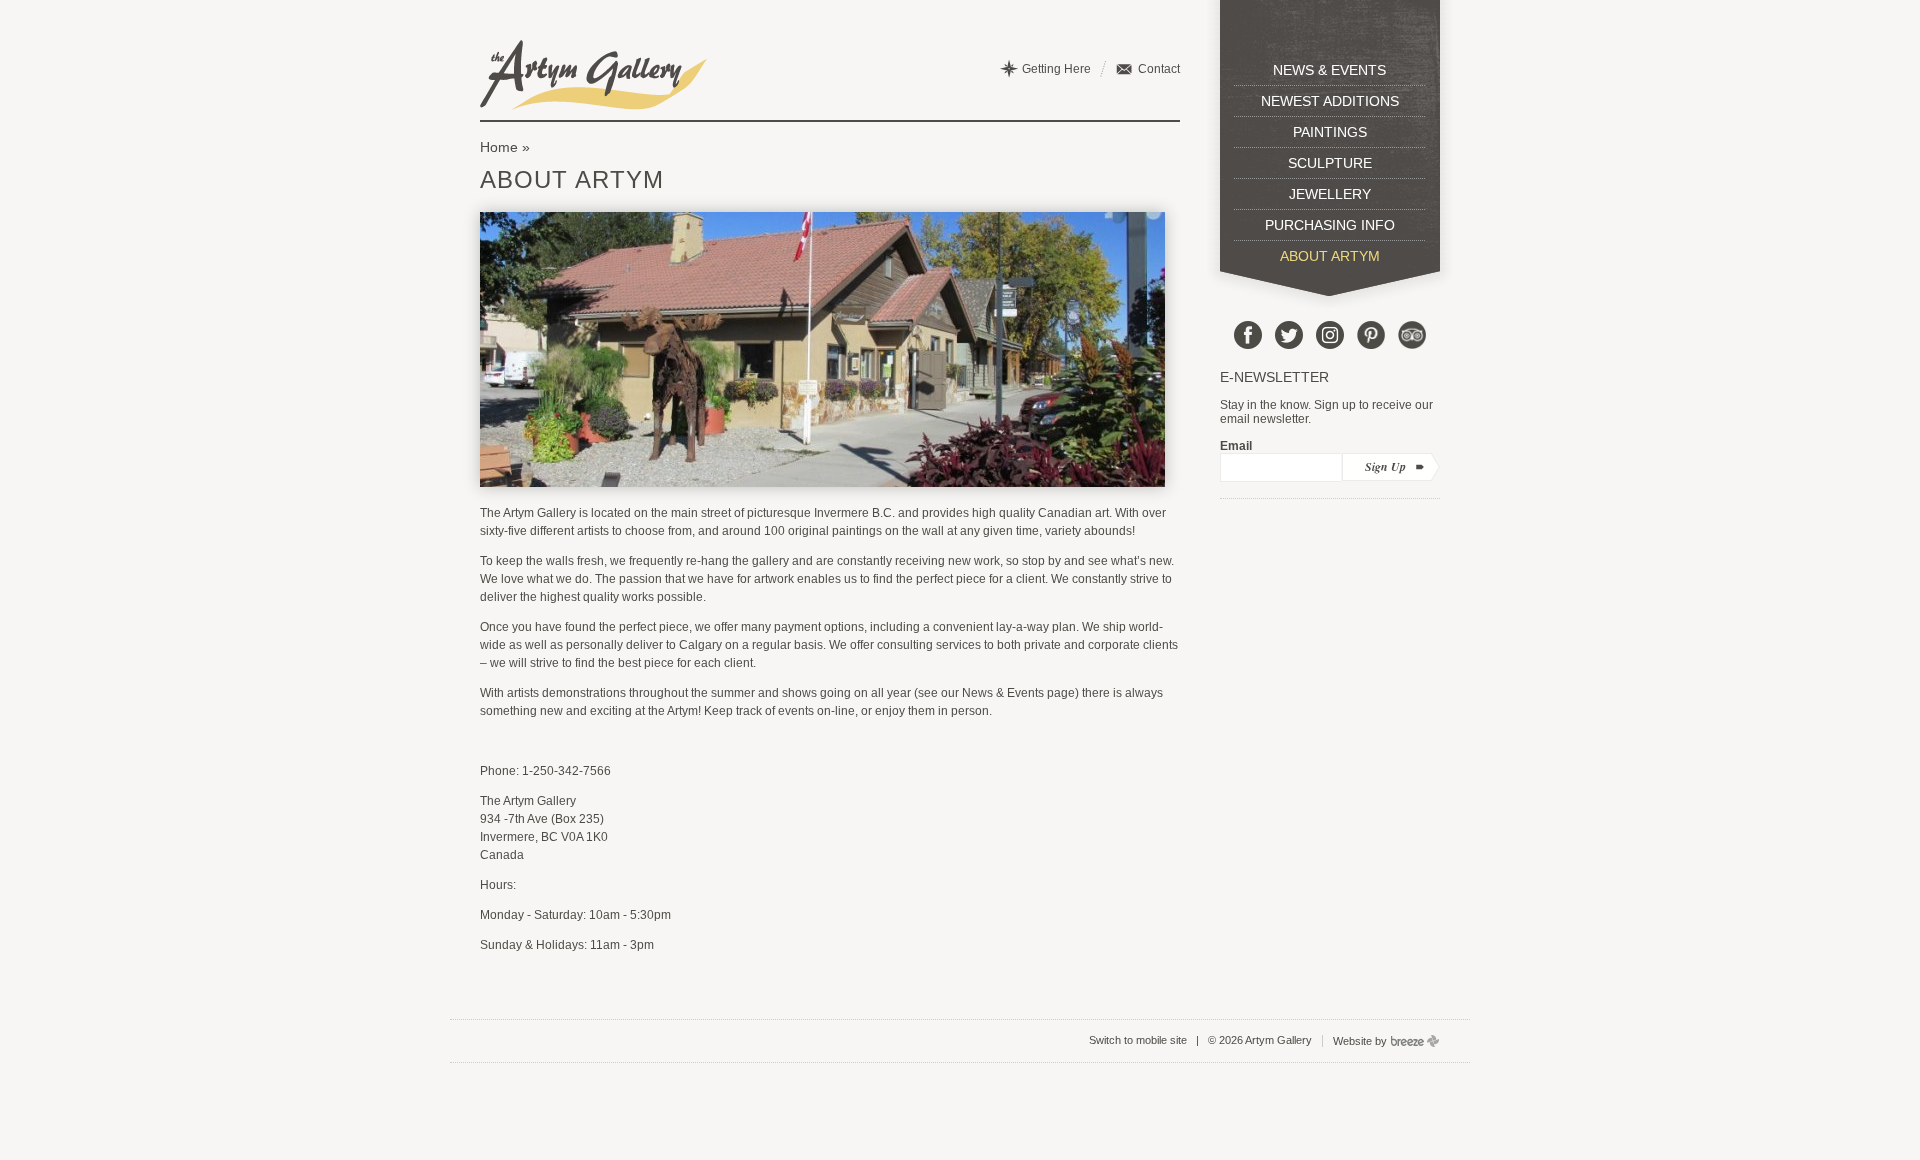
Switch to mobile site (1138, 1040)
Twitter (1289, 335)
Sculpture (1330, 163)
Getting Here (1056, 69)
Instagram (1330, 335)
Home (499, 147)
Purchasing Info (1330, 225)
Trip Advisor (1412, 335)
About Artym (1330, 256)
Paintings (1330, 132)
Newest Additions (1330, 101)
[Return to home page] (594, 75)
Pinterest (1371, 335)
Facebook (1248, 335)
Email (1236, 446)
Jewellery (1330, 194)
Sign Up (1385, 466)
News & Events (1329, 70)
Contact (1159, 69)
